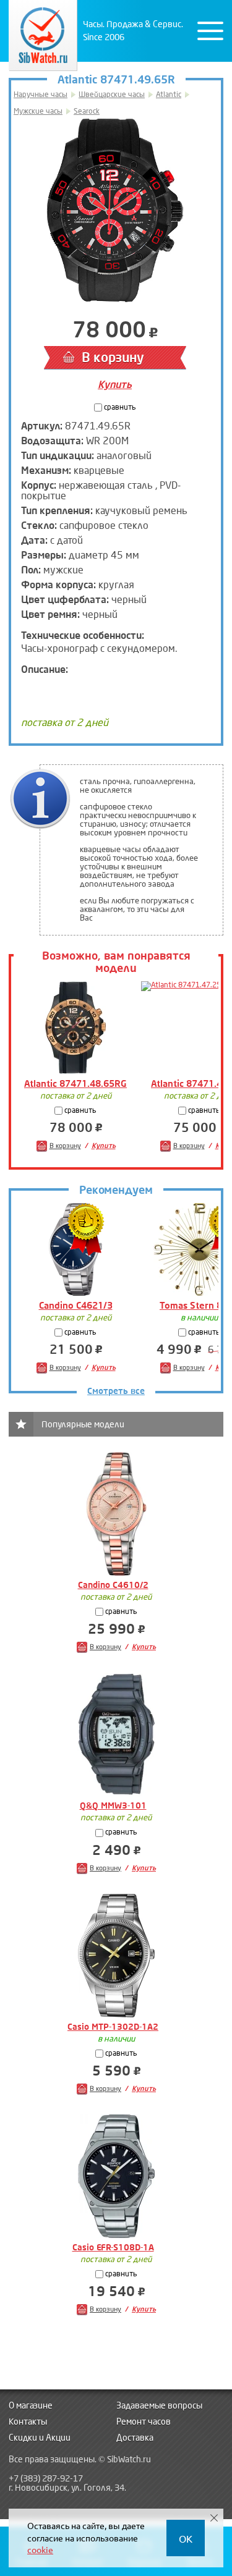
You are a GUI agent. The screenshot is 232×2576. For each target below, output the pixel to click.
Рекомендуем (116, 1190)
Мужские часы (38, 112)
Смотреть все (116, 1391)
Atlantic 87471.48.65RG (75, 1084)
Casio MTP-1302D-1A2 (113, 2027)
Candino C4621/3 (76, 1306)
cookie (40, 2549)
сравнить (119, 408)
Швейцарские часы (112, 95)
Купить (115, 385)
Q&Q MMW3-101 (113, 1806)
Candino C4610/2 (113, 1585)
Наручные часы (41, 95)
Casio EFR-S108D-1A (113, 2248)
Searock (87, 112)
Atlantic (169, 95)
